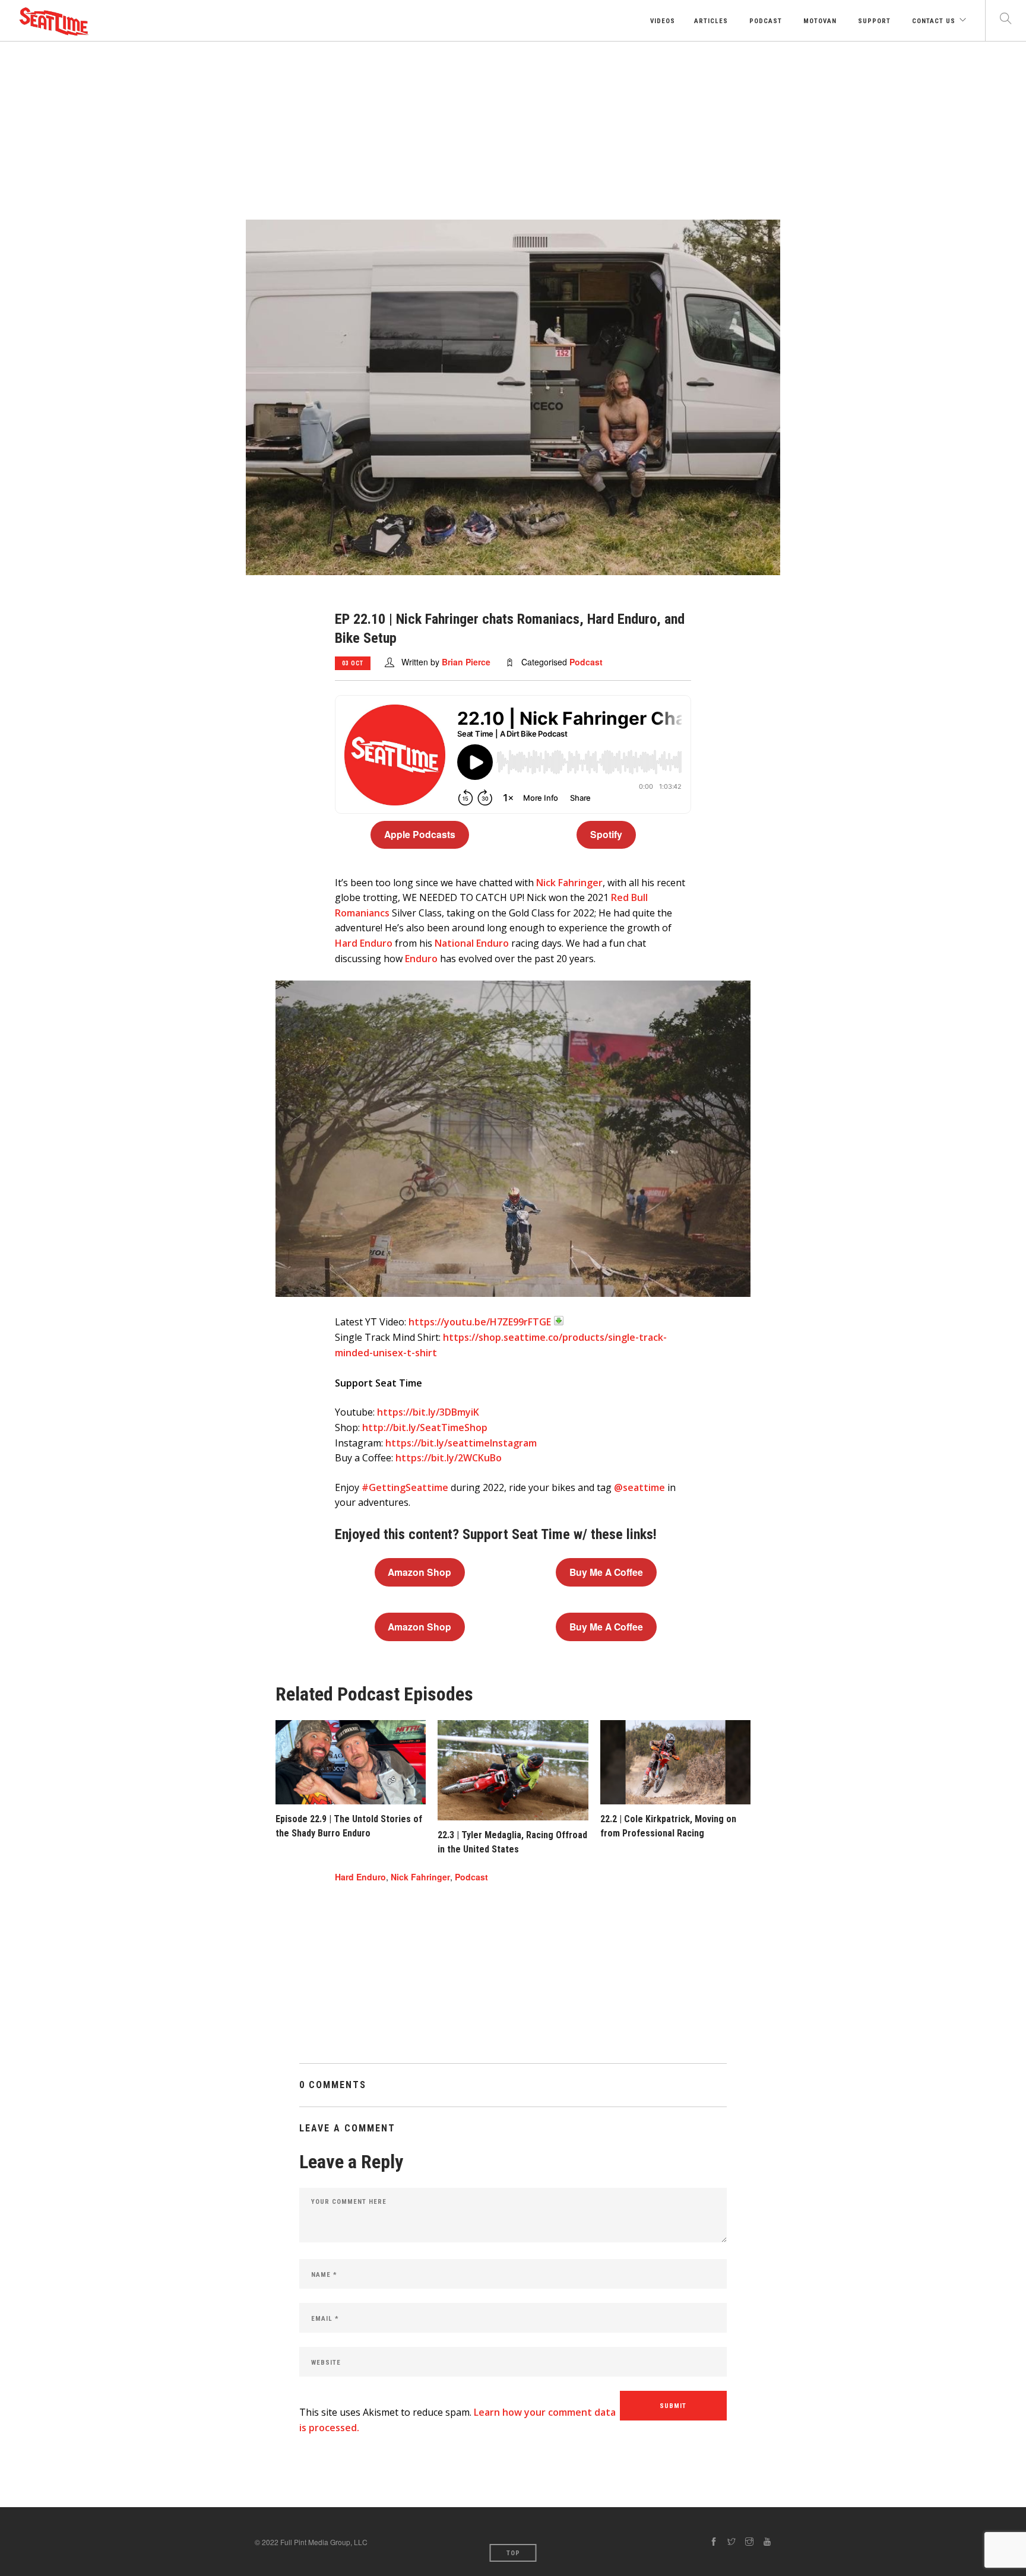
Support (873, 21)
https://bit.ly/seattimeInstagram (461, 1443)
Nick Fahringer (569, 883)
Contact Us (932, 21)
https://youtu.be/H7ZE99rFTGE (480, 1322)
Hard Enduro (364, 943)
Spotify (606, 834)
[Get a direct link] (559, 1321)
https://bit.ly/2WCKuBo (449, 1458)
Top (513, 2553)
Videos (661, 21)
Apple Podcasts (420, 834)
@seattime (639, 1487)
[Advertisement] (513, 131)
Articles (711, 21)
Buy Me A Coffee (606, 1572)
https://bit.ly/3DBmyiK (428, 1412)
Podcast (764, 21)
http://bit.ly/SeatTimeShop (425, 1427)
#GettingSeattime (405, 1487)
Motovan (819, 21)
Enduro (421, 959)
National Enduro (472, 943)
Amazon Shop (419, 1572)
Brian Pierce (466, 662)
